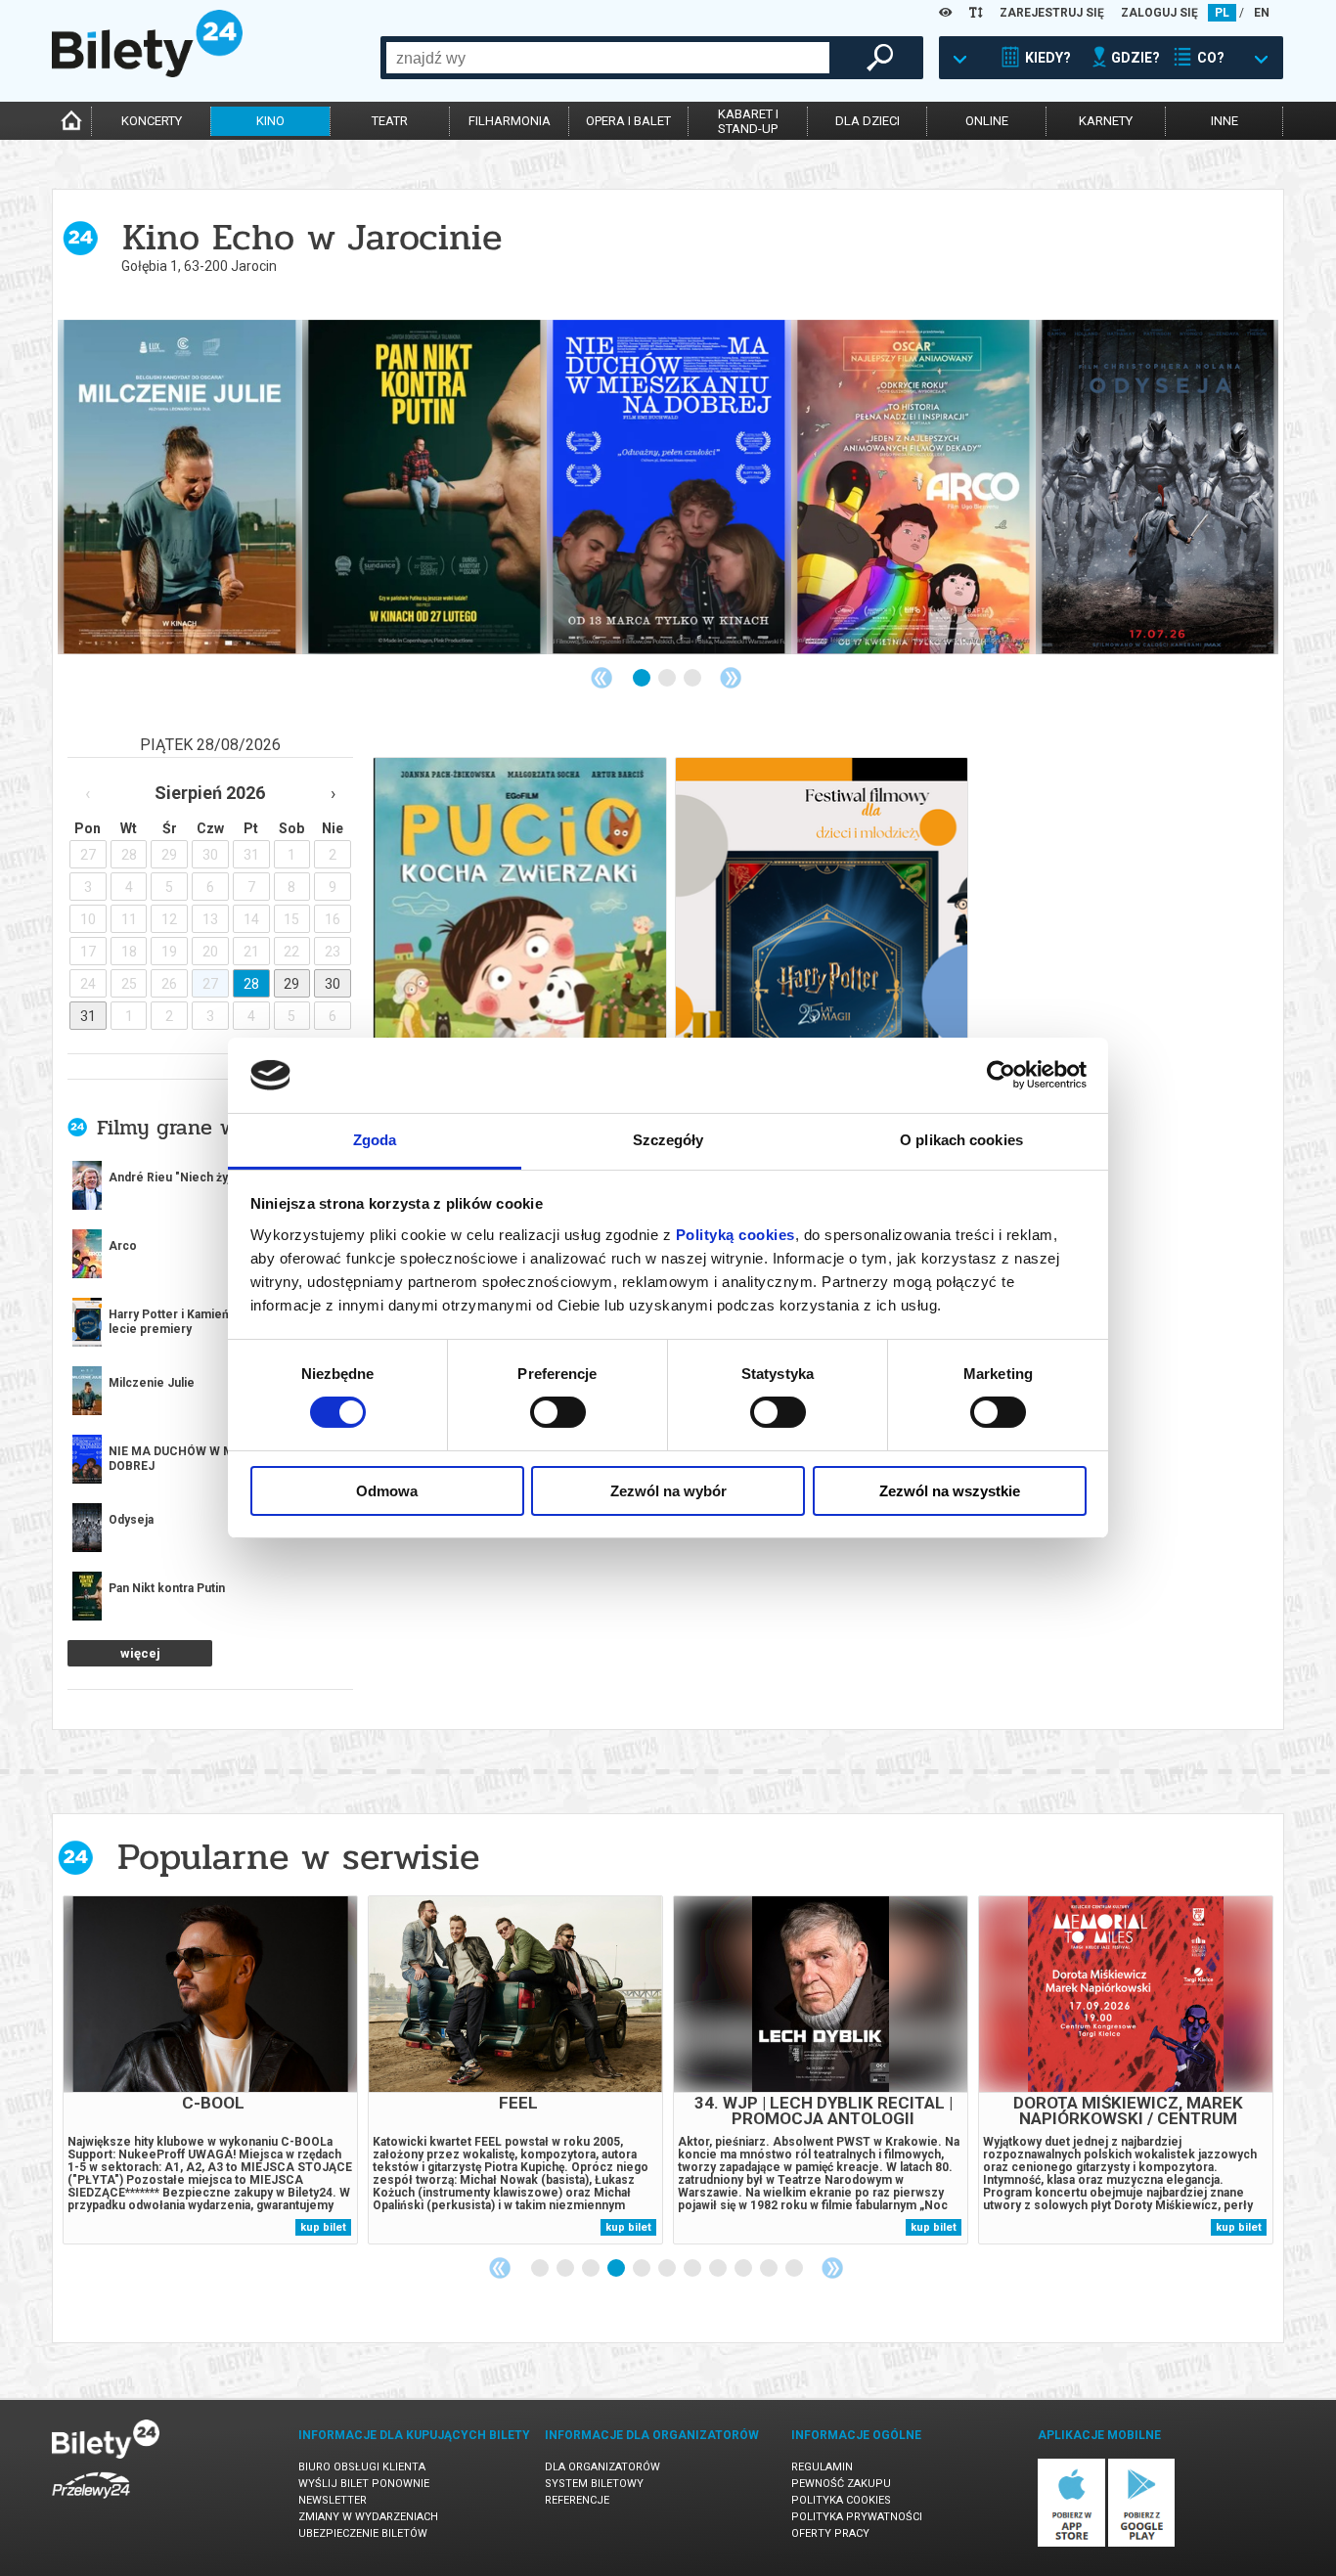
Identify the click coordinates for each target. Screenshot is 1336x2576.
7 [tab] (693, 2269)
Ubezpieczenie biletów (363, 2533)
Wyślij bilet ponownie (364, 2484)
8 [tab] (719, 2269)
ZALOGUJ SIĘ (1159, 13)
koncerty (152, 121)
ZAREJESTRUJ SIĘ (1052, 13)
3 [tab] (693, 679)
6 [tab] (668, 2269)
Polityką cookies (735, 1235)
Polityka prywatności (857, 2517)
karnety (1106, 121)
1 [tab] (643, 679)
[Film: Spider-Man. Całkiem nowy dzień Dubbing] (669, 487)
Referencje (577, 2500)
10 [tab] (770, 2269)
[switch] (558, 1412)
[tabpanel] (180, 487)
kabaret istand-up (748, 121)
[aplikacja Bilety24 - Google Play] (1142, 2543)
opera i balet (628, 121)
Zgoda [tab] (375, 1140)
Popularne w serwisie (298, 1857)
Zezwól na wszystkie (950, 1491)
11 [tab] (795, 2269)
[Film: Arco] (180, 487)
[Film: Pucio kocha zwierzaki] (1158, 487)
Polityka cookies (841, 2500)
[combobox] (608, 58)
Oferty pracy (830, 2533)
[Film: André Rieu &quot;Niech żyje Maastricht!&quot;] (913, 487)
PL (1222, 13)
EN (1262, 13)
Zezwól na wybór (668, 1491)
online (987, 121)
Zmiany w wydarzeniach (368, 2517)
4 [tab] (617, 2269)
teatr (390, 121)
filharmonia (510, 121)
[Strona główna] (147, 72)
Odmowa (387, 1491)
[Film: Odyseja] (424, 487)
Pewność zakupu (841, 2484)
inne (1225, 121)
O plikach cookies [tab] (961, 1140)
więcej (140, 1653)
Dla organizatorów (602, 2467)
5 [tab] (643, 2269)
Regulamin (822, 2467)
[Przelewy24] (91, 2502)
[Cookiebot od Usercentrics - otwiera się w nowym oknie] (1001, 1075)
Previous (601, 678)
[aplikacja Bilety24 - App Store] (1071, 2543)
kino (270, 121)
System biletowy (594, 2484)
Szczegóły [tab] (668, 1140)
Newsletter (333, 2500)
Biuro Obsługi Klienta (362, 2467)
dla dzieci (868, 121)
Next (731, 678)
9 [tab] (744, 2269)
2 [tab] (668, 679)
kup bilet (323, 2227)
